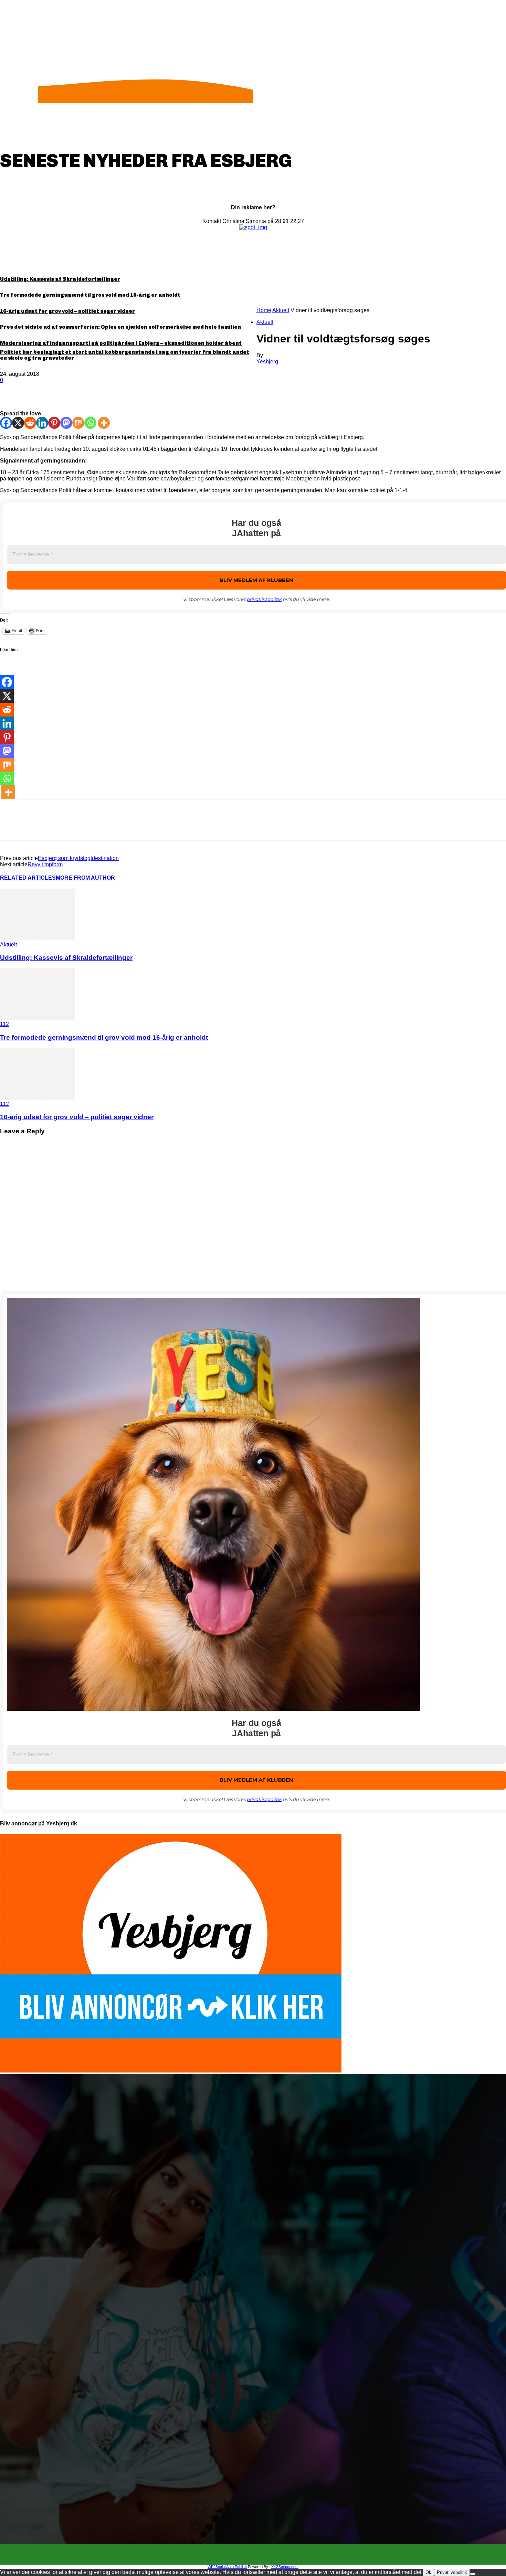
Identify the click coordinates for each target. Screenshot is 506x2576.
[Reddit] (30, 423)
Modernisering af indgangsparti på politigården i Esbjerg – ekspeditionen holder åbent (121, 343)
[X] (36, 391)
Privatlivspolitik (452, 2572)
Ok (428, 2572)
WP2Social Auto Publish (227, 2567)
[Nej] (473, 2574)
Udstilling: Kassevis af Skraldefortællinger (60, 279)
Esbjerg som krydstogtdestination (78, 858)
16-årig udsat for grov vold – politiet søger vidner (67, 311)
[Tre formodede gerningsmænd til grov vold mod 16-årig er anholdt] (38, 1018)
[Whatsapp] (90, 423)
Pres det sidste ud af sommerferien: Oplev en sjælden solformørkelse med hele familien (120, 327)
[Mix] (78, 423)
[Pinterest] (61, 391)
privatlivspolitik (264, 599)
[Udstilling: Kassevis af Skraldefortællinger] (38, 938)
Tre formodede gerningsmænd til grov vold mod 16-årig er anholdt (90, 295)
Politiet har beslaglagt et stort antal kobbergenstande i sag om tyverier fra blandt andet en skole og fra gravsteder (125, 355)
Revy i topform (45, 864)
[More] (111, 391)
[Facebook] (11, 391)
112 (4, 1024)
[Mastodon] (66, 423)
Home (264, 310)
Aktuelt (281, 310)
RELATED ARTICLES (28, 878)
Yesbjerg (267, 362)
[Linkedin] (42, 423)
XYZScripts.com (285, 2567)
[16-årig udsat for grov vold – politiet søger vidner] (38, 1098)
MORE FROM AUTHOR (85, 878)
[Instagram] (259, 2555)
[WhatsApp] (86, 391)
